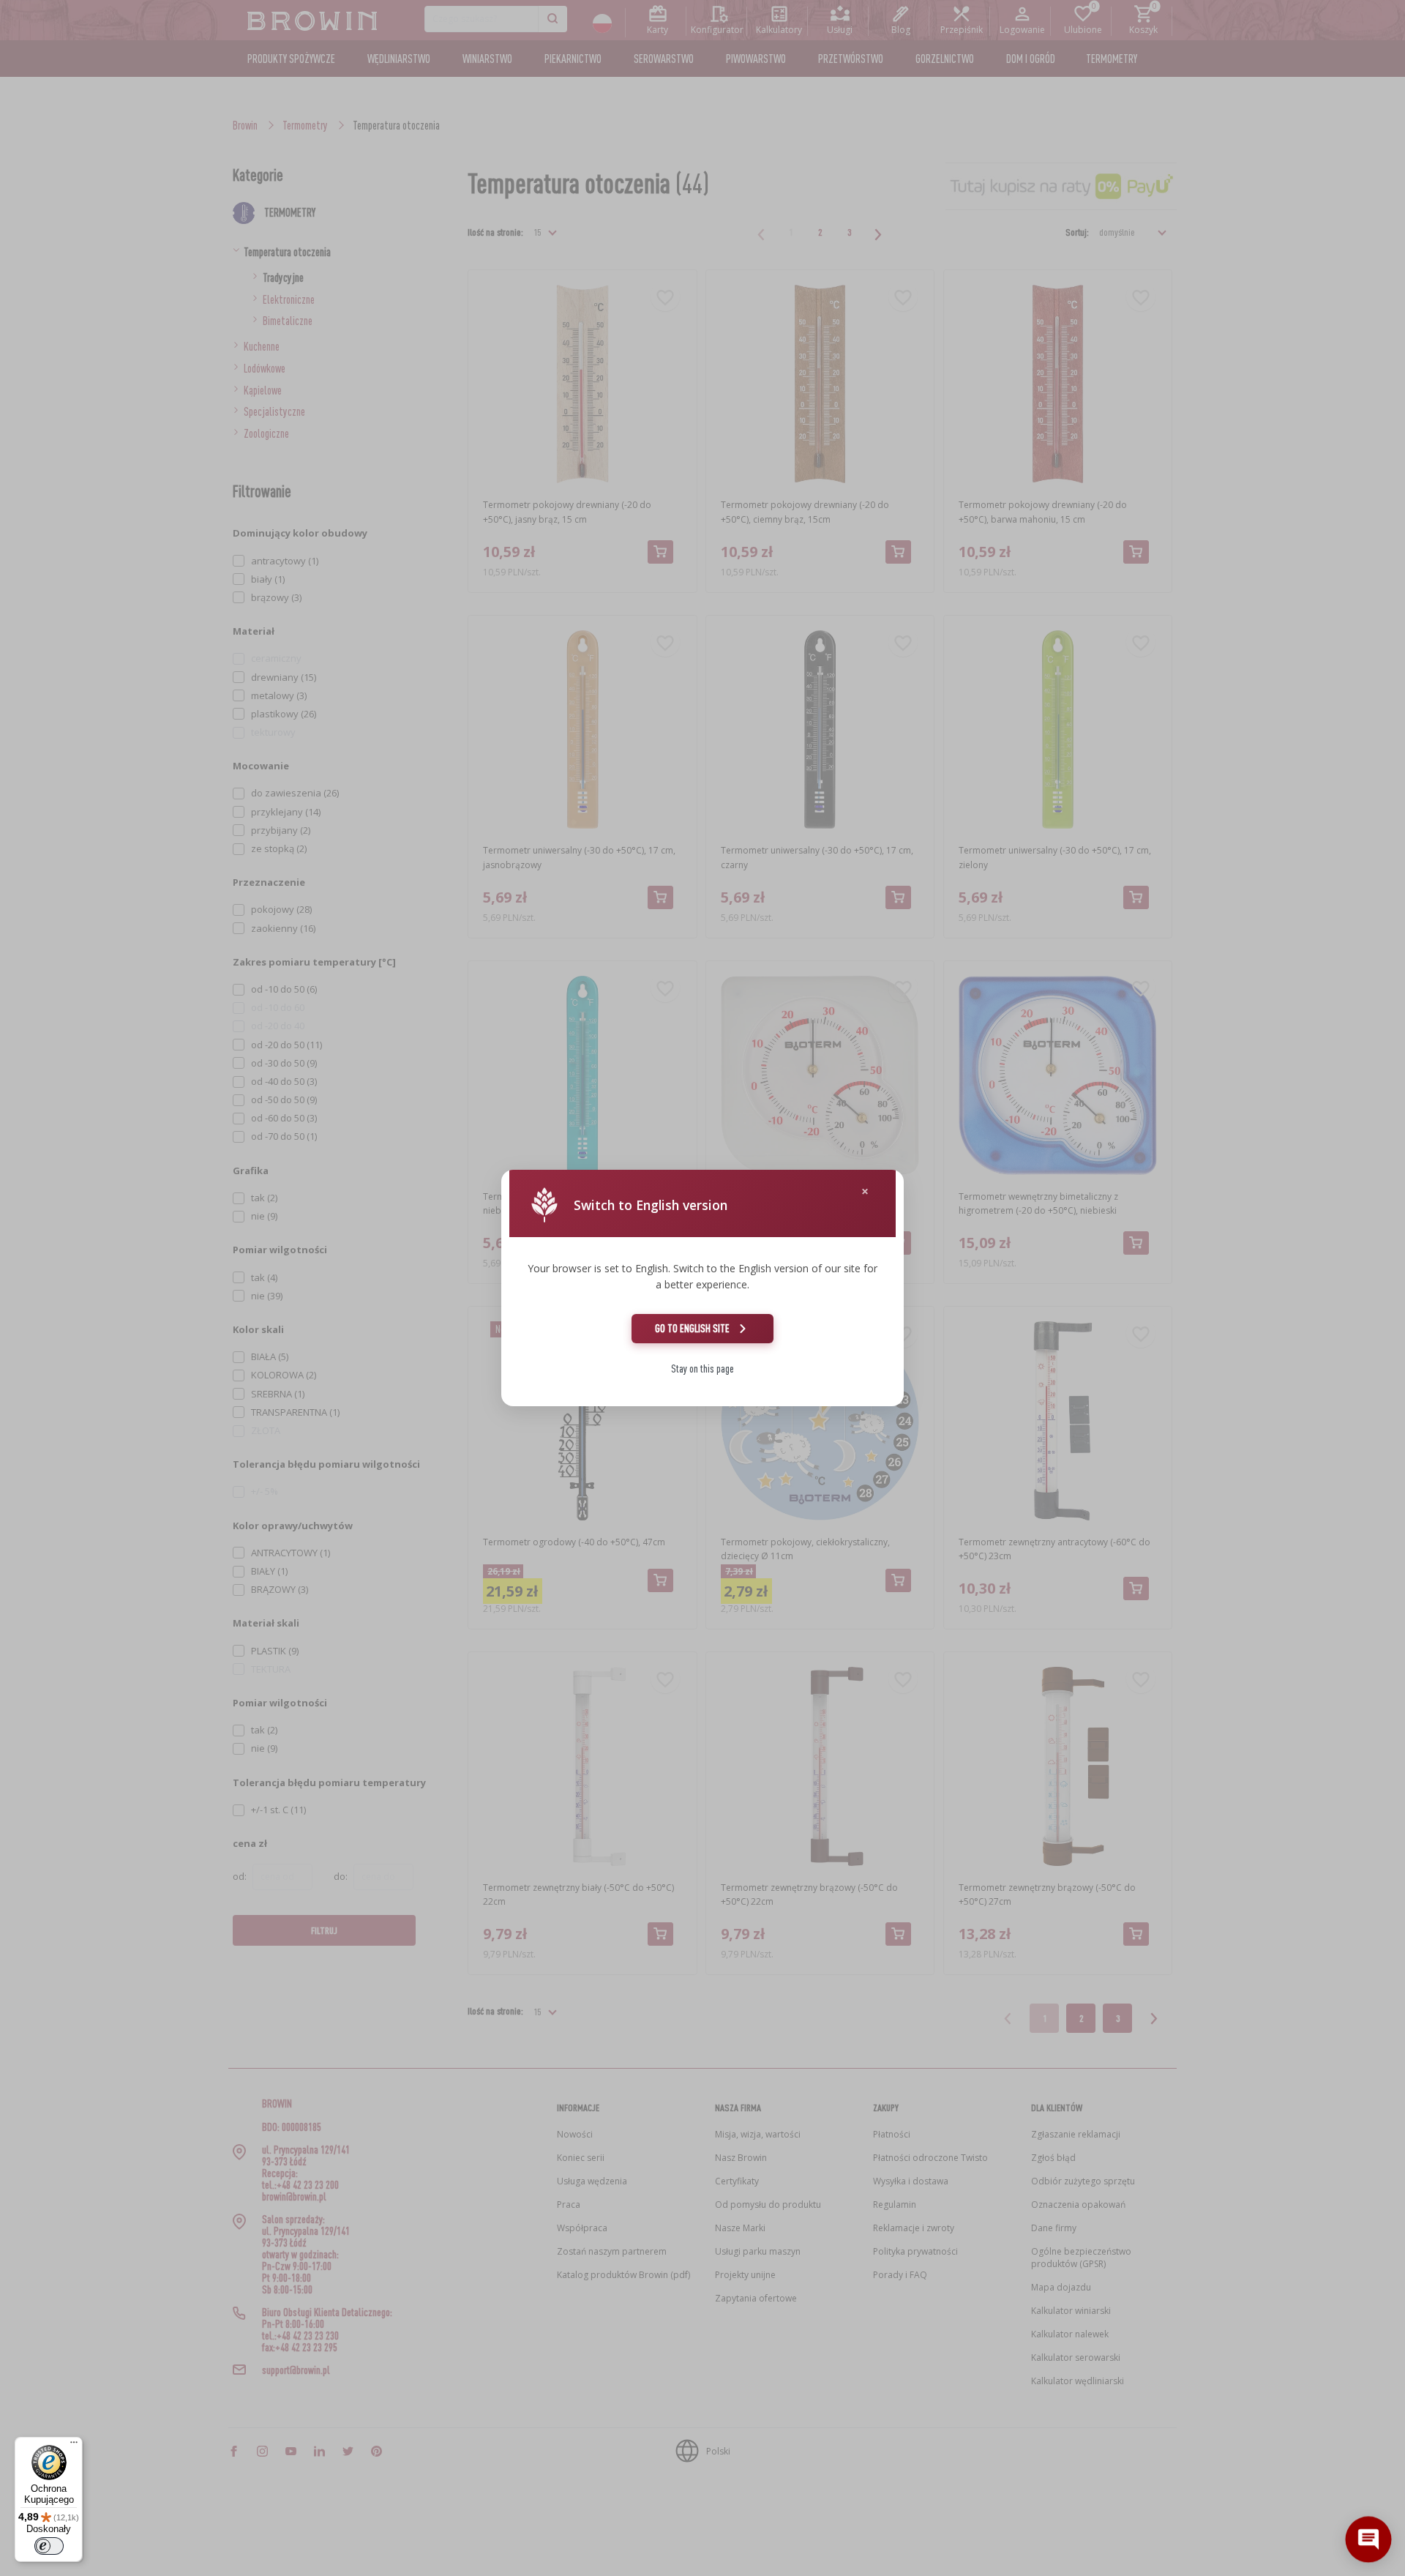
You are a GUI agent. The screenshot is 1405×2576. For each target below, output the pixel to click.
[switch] (49, 2546)
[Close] (865, 1191)
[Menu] (74, 2446)
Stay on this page (702, 1369)
